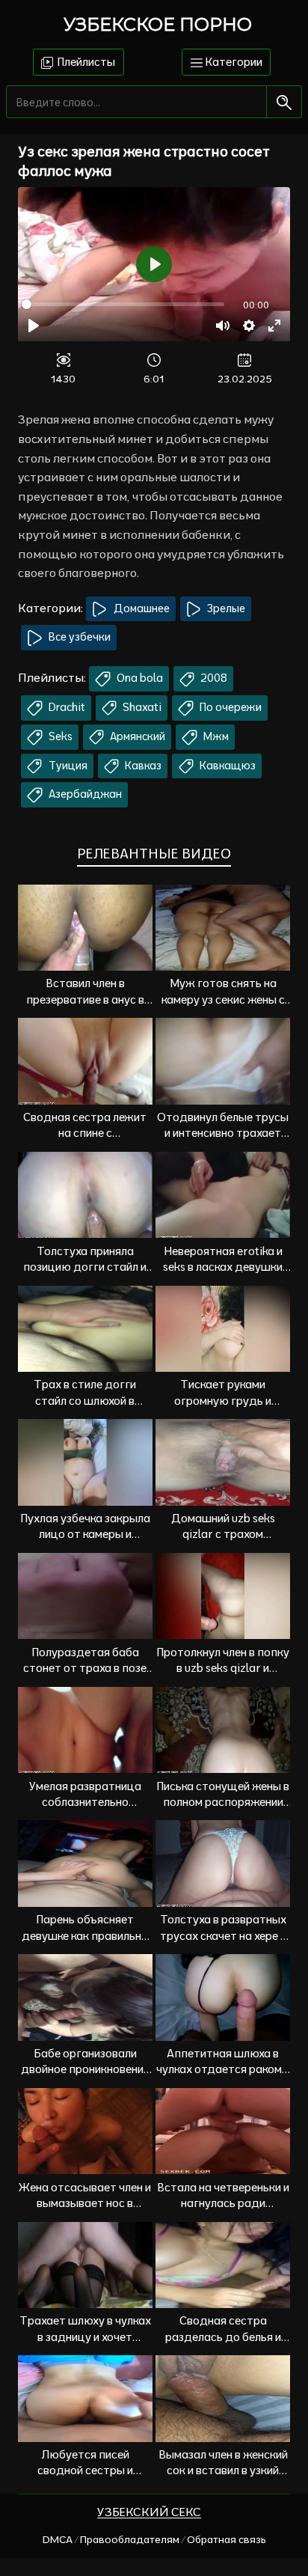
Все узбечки (78, 637)
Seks (59, 736)
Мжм (215, 736)
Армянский (136, 736)
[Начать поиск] (284, 102)
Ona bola (139, 678)
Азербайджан (84, 794)
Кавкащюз (227, 766)
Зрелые (225, 608)
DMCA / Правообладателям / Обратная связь (154, 2539)
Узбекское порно (158, 24)
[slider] (123, 304)
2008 (213, 678)
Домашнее (141, 608)
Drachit (66, 707)
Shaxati (141, 707)
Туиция (67, 766)
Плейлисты (85, 62)
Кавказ (142, 766)
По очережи (230, 707)
